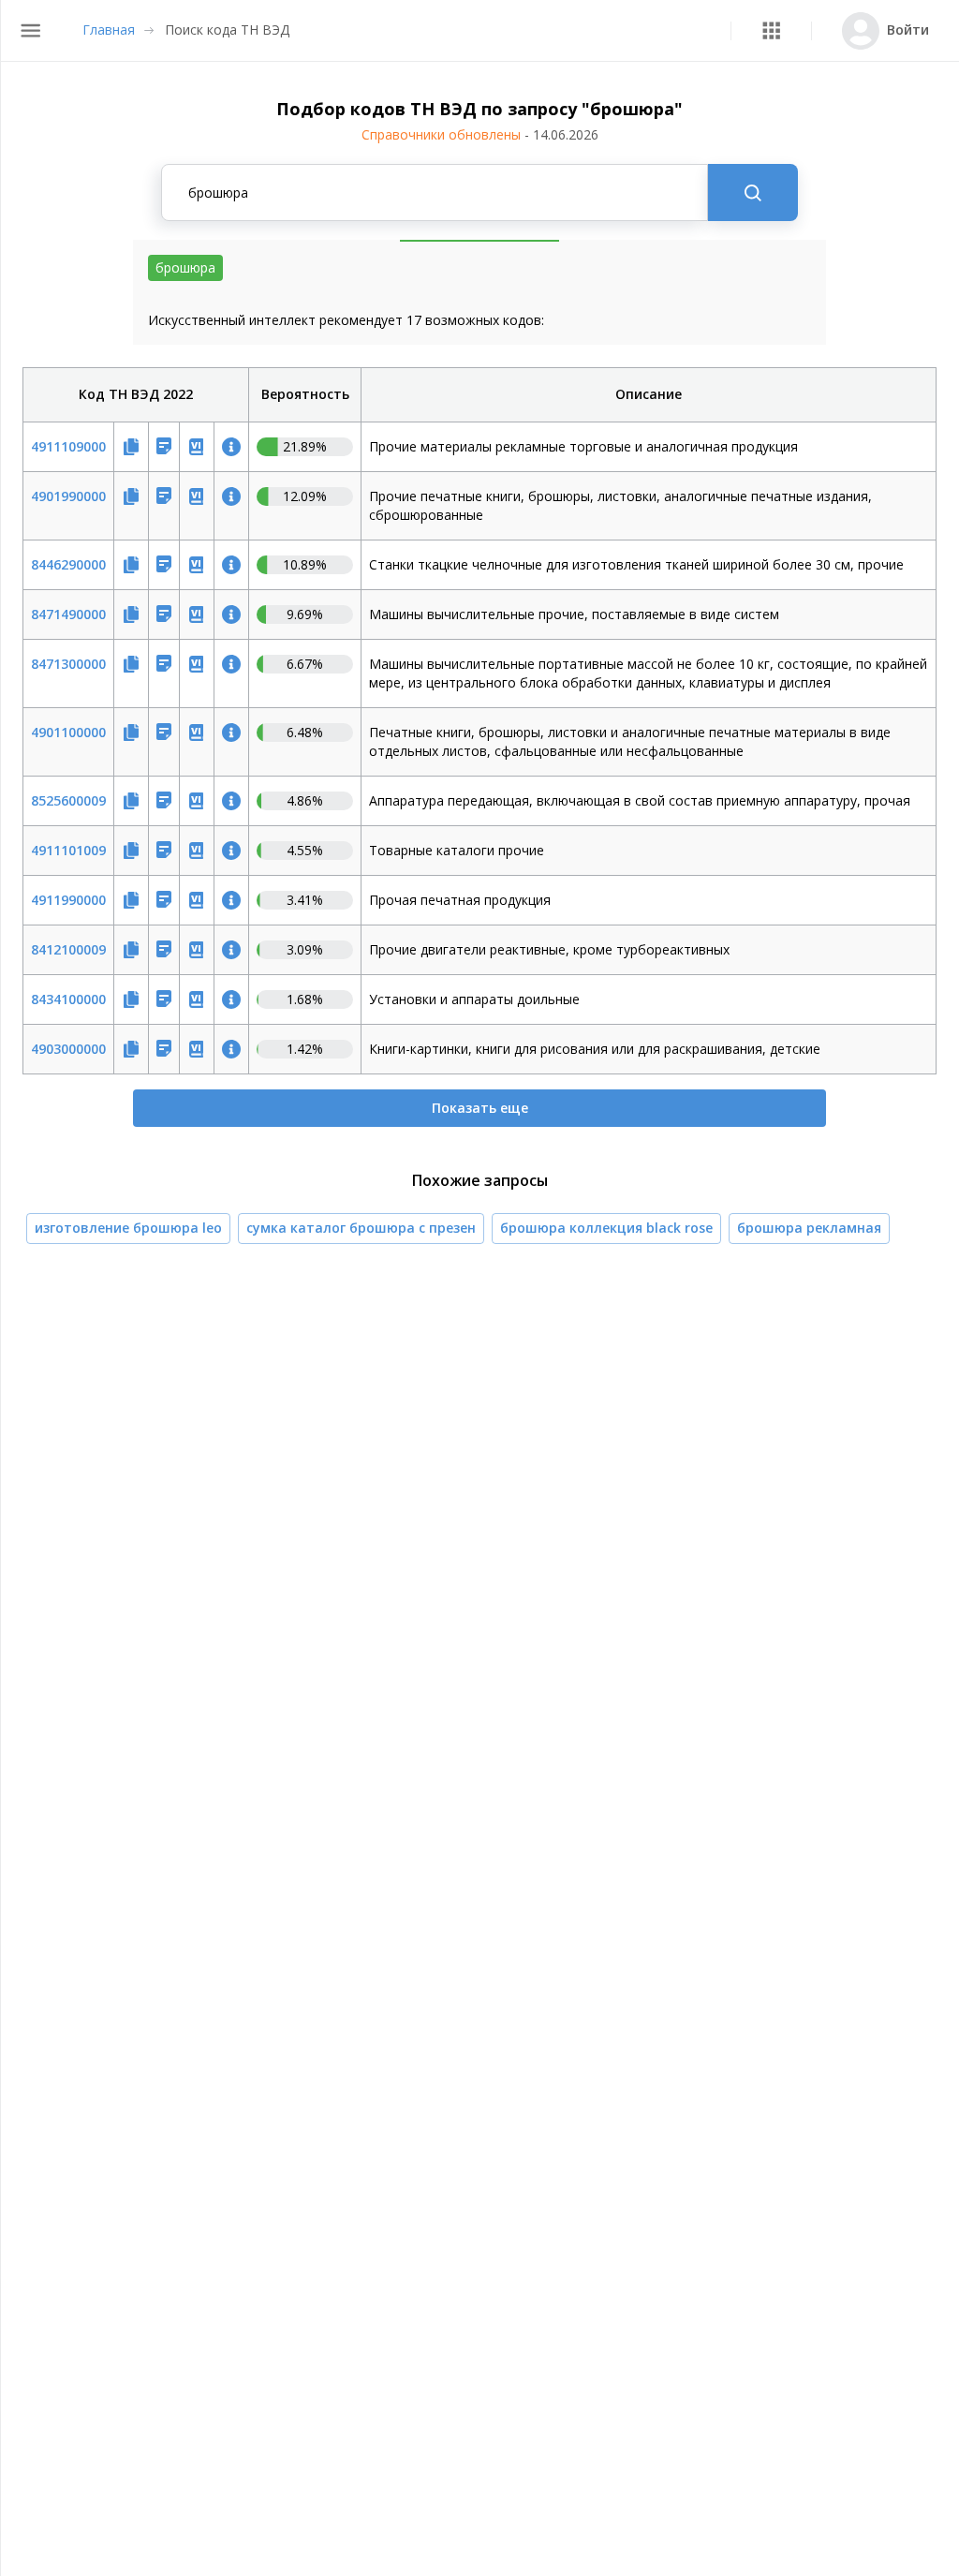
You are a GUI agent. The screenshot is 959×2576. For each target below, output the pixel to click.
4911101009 (68, 850)
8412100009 (68, 949)
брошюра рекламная (809, 1228)
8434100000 (68, 999)
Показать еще (480, 1108)
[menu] (30, 30)
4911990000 (68, 900)
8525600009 (68, 800)
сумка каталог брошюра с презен (361, 1228)
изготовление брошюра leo (128, 1228)
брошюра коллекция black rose (606, 1228)
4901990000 (68, 496)
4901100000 (68, 732)
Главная (109, 30)
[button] (771, 30)
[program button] (771, 30)
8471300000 (68, 664)
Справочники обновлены (480, 134)
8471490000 (68, 614)
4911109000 (68, 446)
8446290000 (68, 564)
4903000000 (68, 1049)
